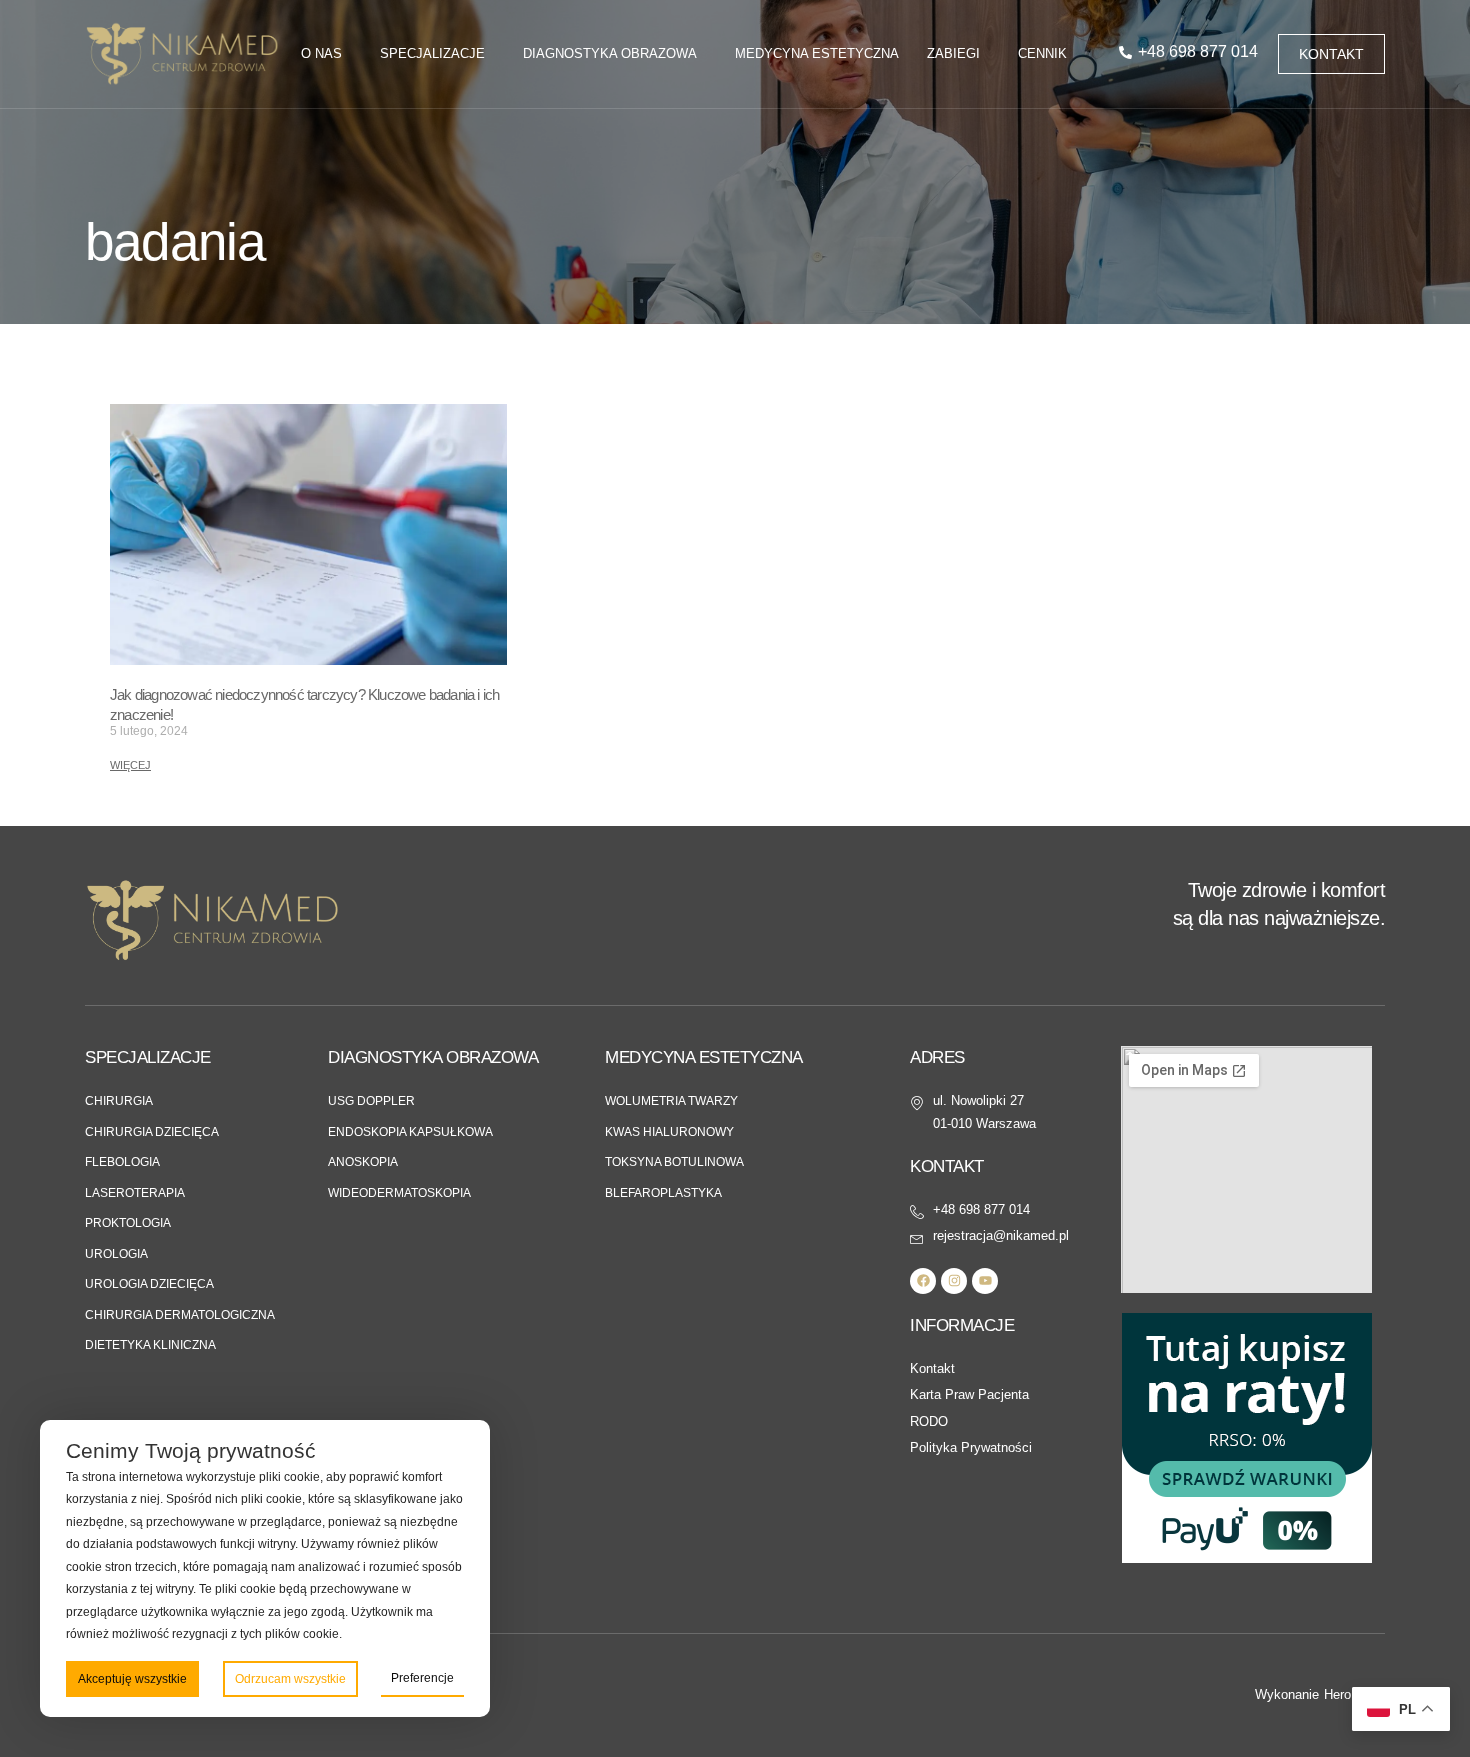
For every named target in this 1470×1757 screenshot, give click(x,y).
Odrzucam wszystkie (290, 1679)
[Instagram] (954, 1281)
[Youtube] (985, 1281)
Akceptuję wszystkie (132, 1679)
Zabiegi (953, 53)
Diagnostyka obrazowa (610, 53)
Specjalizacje (432, 53)
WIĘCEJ (130, 765)
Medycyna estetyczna (817, 53)
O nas (321, 53)
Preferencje (422, 1678)
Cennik (1042, 53)
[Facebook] (923, 1281)
